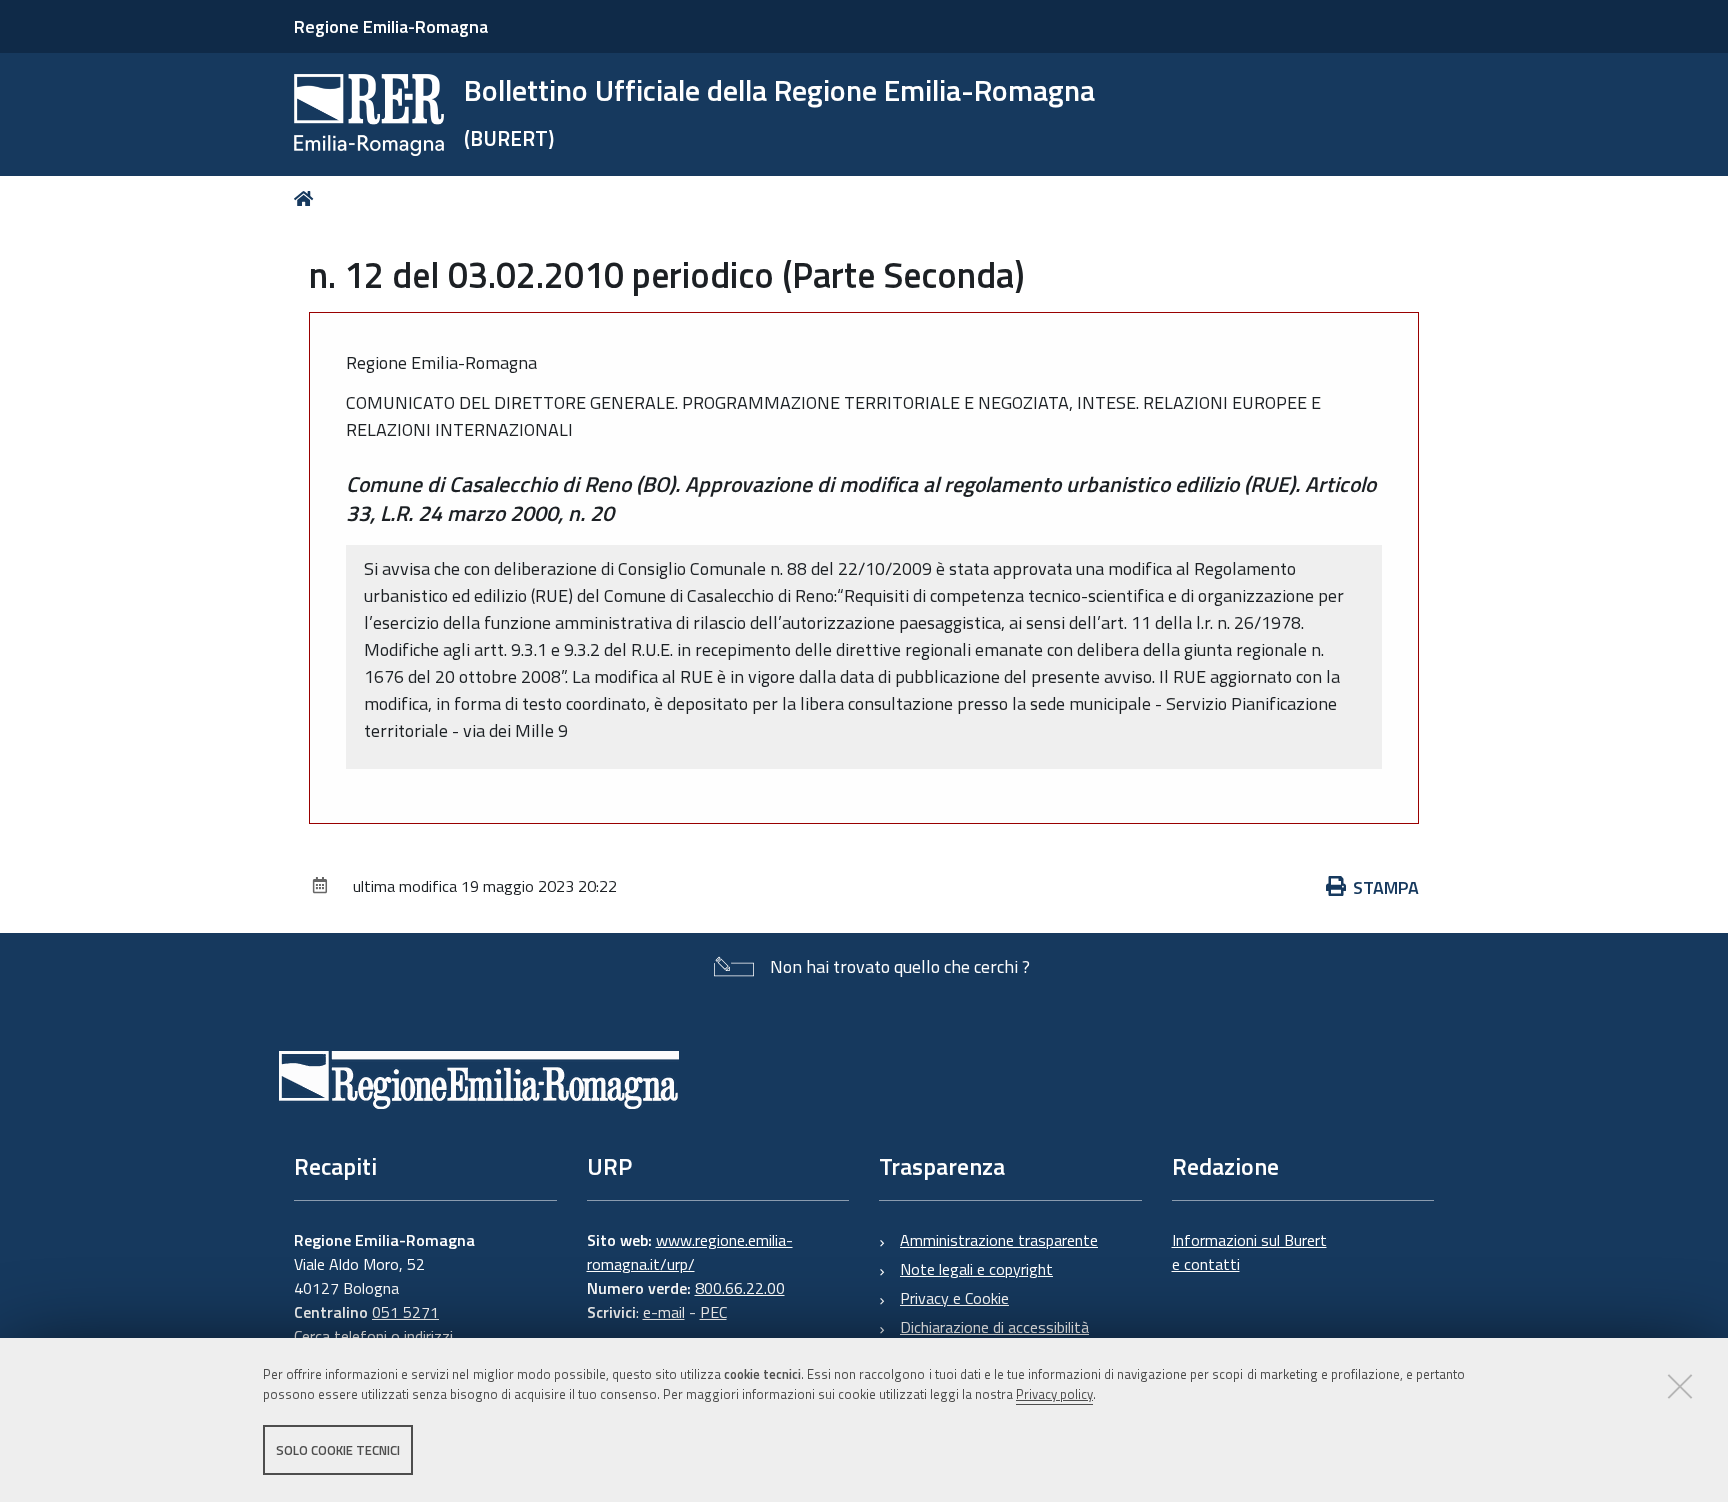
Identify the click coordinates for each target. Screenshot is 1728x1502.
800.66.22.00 (740, 1288)
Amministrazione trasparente (999, 1240)
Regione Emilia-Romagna (391, 26)
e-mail (664, 1312)
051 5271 (405, 1312)
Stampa (1386, 887)
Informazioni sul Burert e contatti (1249, 1252)
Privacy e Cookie (954, 1298)
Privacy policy (1054, 1395)
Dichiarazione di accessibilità (994, 1327)
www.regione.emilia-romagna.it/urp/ (690, 1252)
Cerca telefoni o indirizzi (373, 1336)
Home (307, 198)
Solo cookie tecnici (338, 1450)
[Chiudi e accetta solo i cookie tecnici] (1680, 1386)
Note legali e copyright (976, 1269)
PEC (713, 1312)
